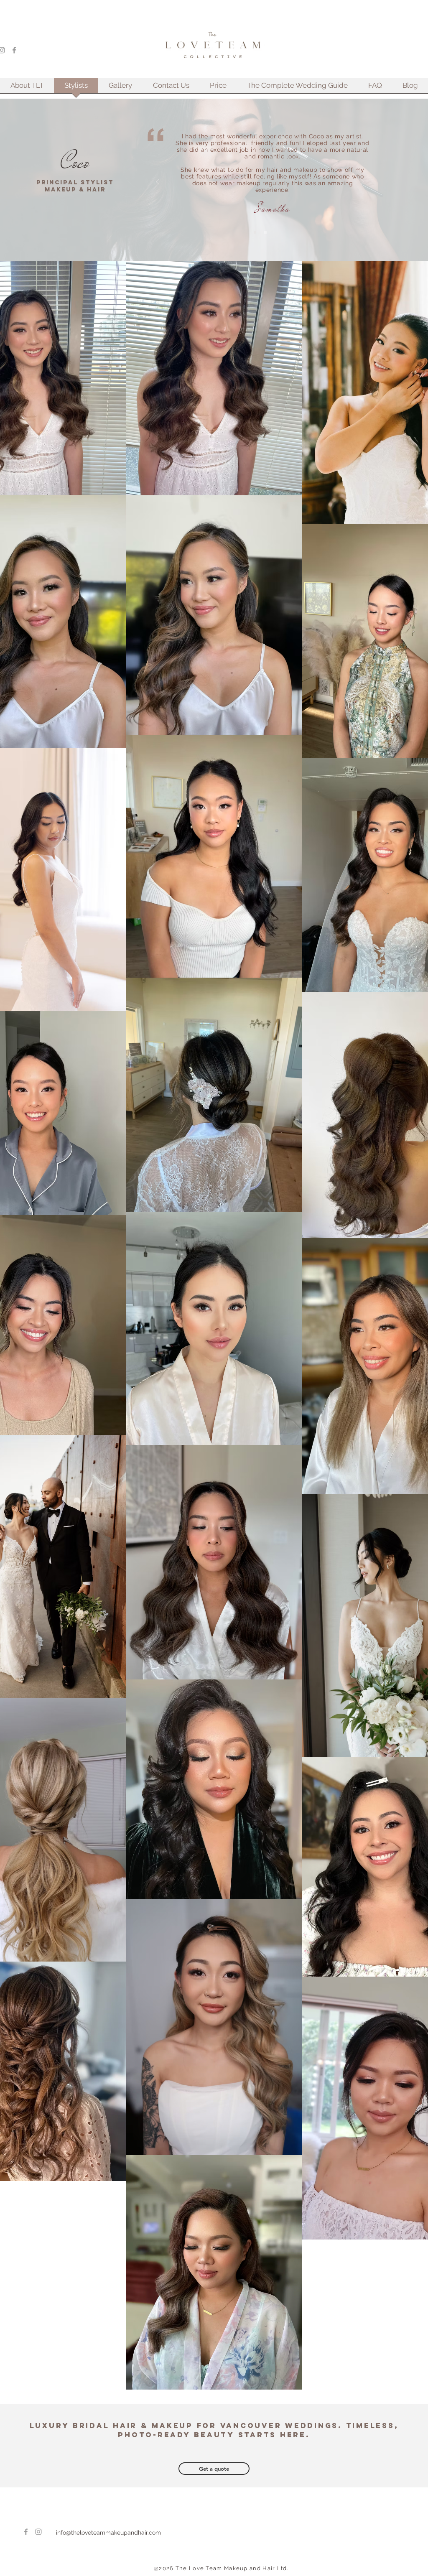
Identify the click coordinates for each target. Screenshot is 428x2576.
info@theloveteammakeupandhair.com (108, 2533)
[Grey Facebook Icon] (14, 50)
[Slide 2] (265, 232)
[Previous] (158, 182)
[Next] (362, 182)
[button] (120, 88)
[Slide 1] (255, 232)
